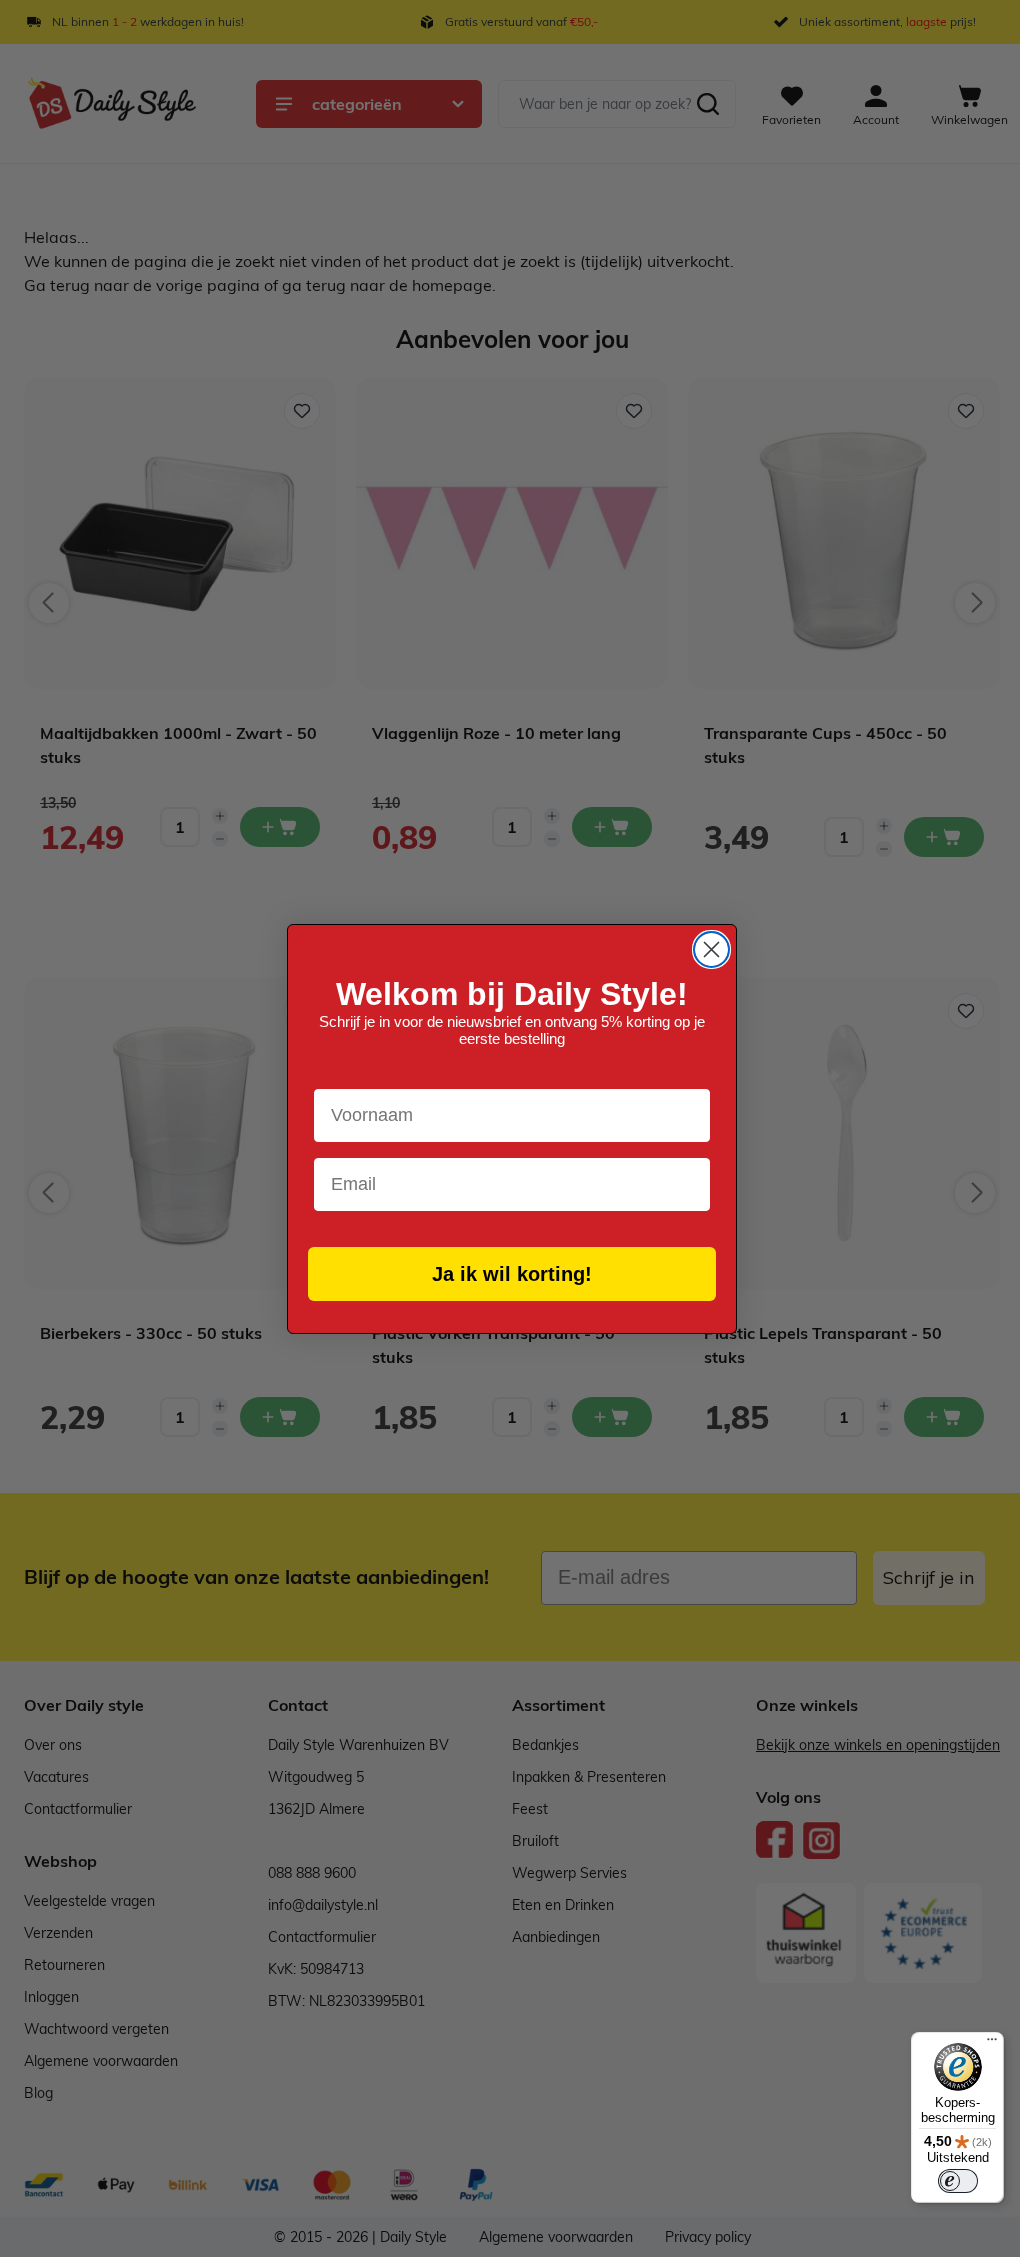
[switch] (958, 2181)
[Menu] (992, 2044)
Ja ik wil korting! (512, 1274)
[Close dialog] (711, 949)
